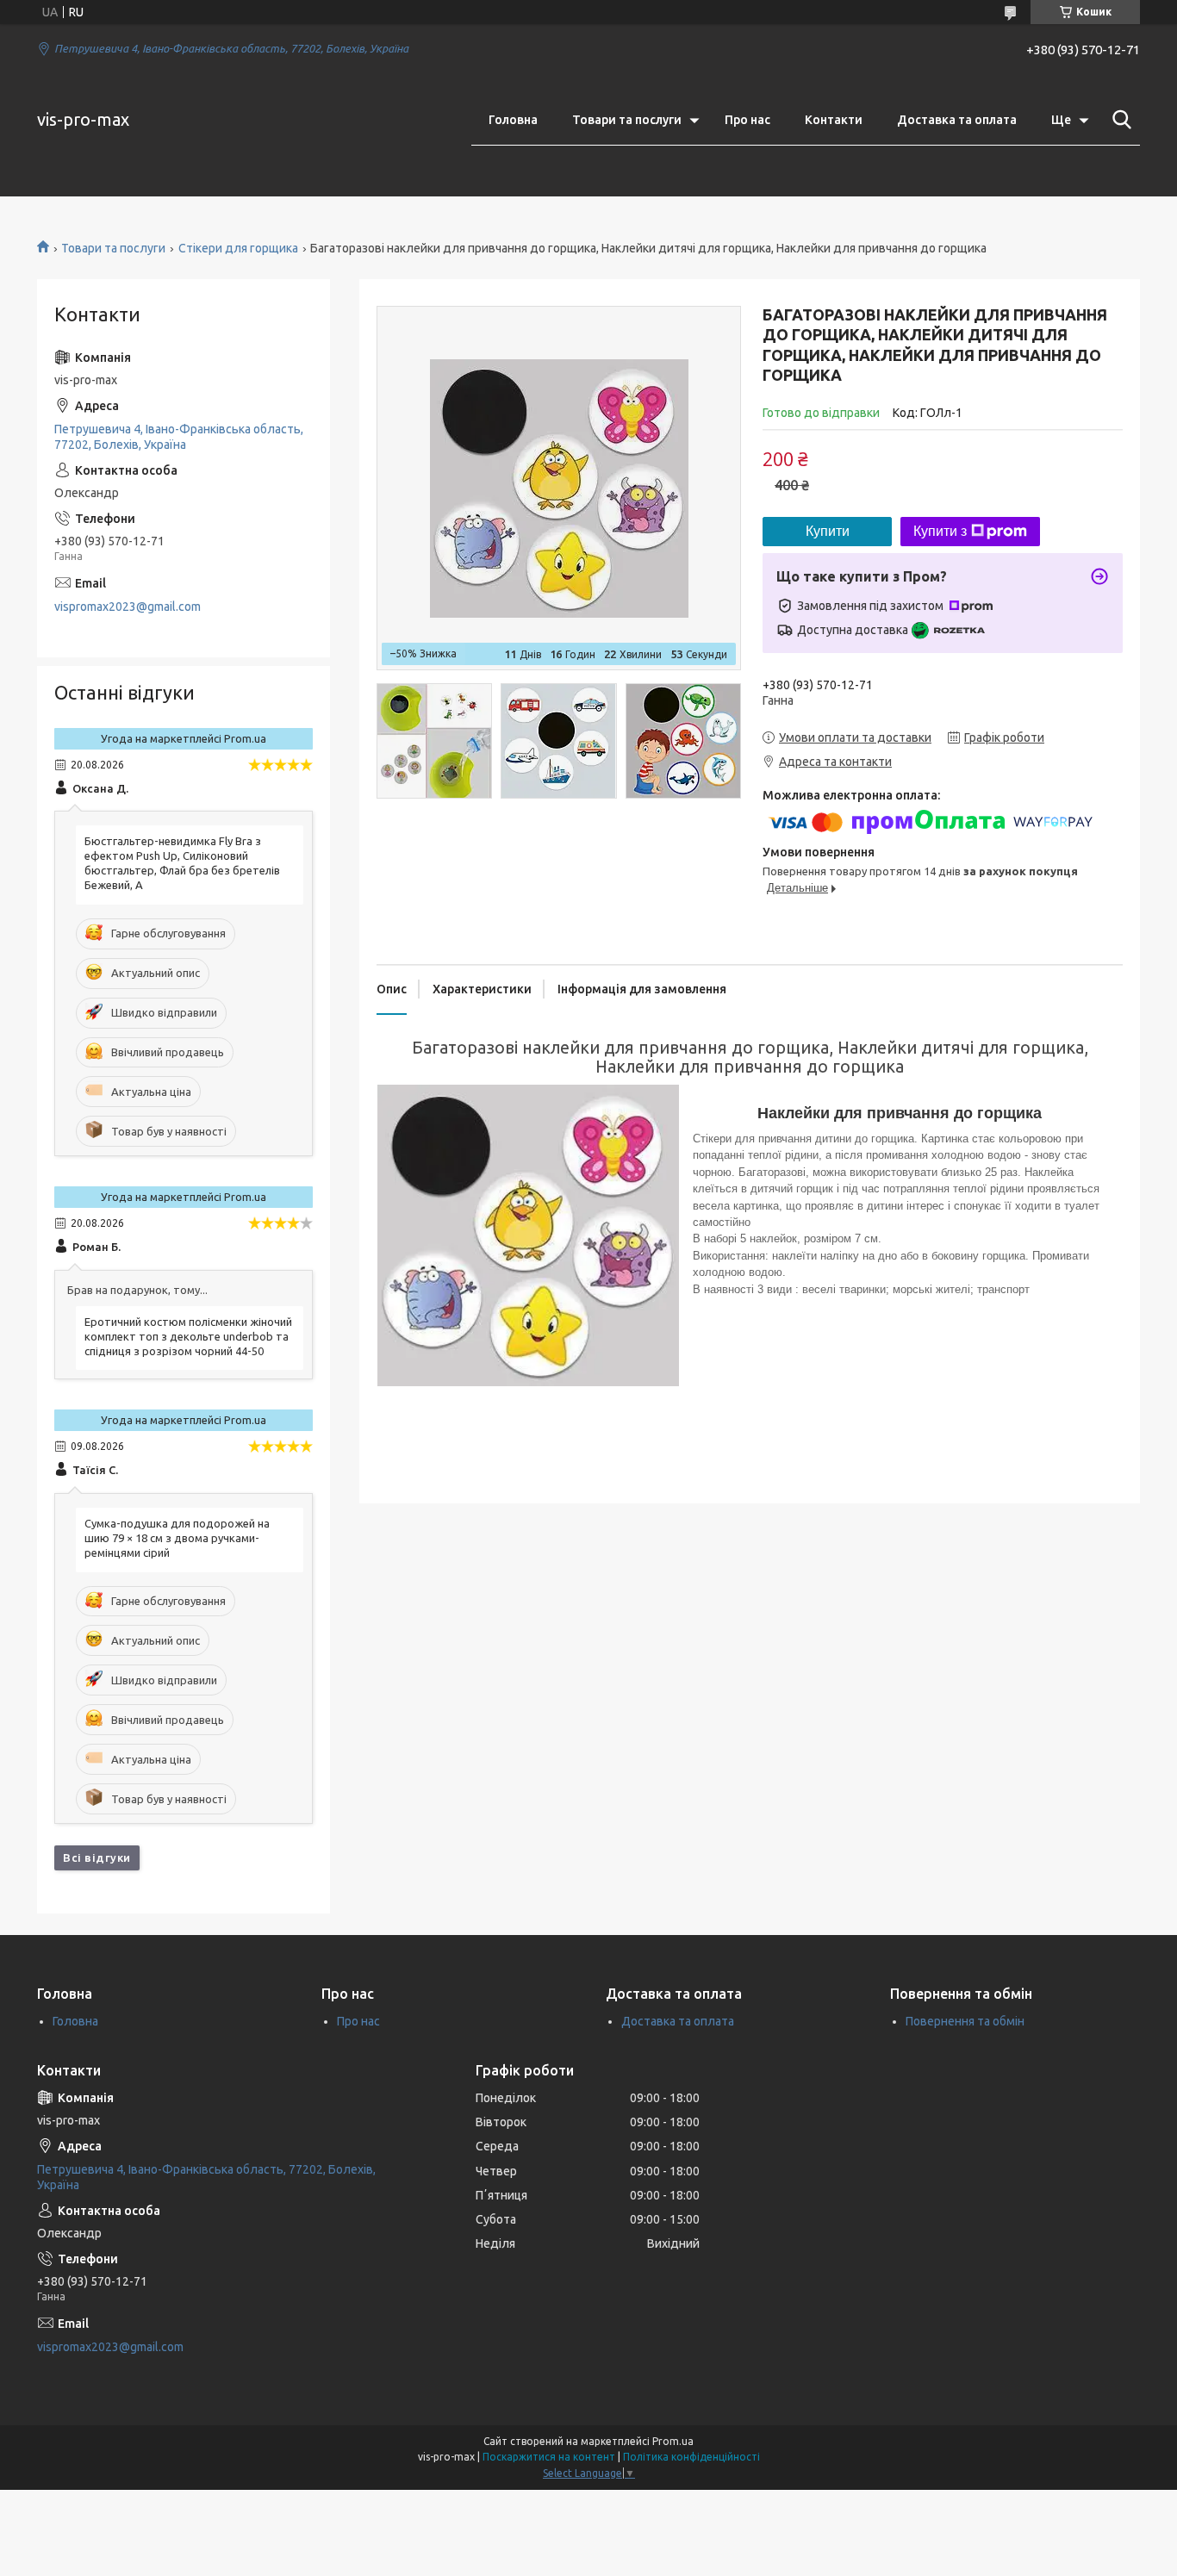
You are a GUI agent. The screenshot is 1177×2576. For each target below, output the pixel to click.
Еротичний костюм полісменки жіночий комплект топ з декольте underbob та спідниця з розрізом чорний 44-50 (188, 1336)
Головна (513, 120)
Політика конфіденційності (691, 2457)
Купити (828, 531)
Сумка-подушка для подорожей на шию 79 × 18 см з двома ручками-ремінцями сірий (177, 1538)
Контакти (834, 120)
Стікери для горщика (238, 248)
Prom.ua (673, 2441)
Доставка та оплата (957, 120)
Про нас (747, 120)
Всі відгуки (97, 1857)
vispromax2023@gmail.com (128, 607)
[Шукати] (1118, 120)
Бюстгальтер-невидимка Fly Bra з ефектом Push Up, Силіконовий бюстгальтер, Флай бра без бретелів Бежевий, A (182, 863)
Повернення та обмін (965, 2021)
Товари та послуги (627, 120)
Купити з (940, 531)
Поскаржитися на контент (549, 2457)
